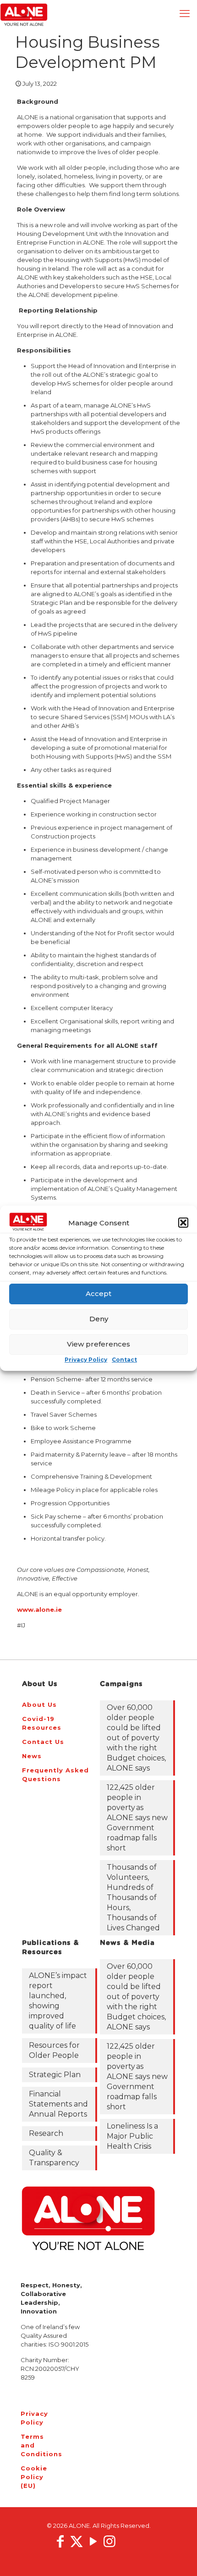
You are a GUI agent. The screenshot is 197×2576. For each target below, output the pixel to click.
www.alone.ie (39, 1609)
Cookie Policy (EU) (33, 2477)
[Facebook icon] (60, 2541)
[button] (183, 1223)
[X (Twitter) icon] (77, 2541)
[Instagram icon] (109, 2541)
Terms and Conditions (33, 2445)
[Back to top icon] (178, 2557)
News (32, 1756)
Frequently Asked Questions (55, 1774)
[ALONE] (24, 14)
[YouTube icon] (93, 2541)
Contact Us (43, 1742)
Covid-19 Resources (42, 1723)
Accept (98, 1294)
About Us (39, 1704)
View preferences (98, 1344)
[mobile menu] (185, 14)
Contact (124, 1360)
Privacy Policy (86, 1360)
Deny (99, 1319)
